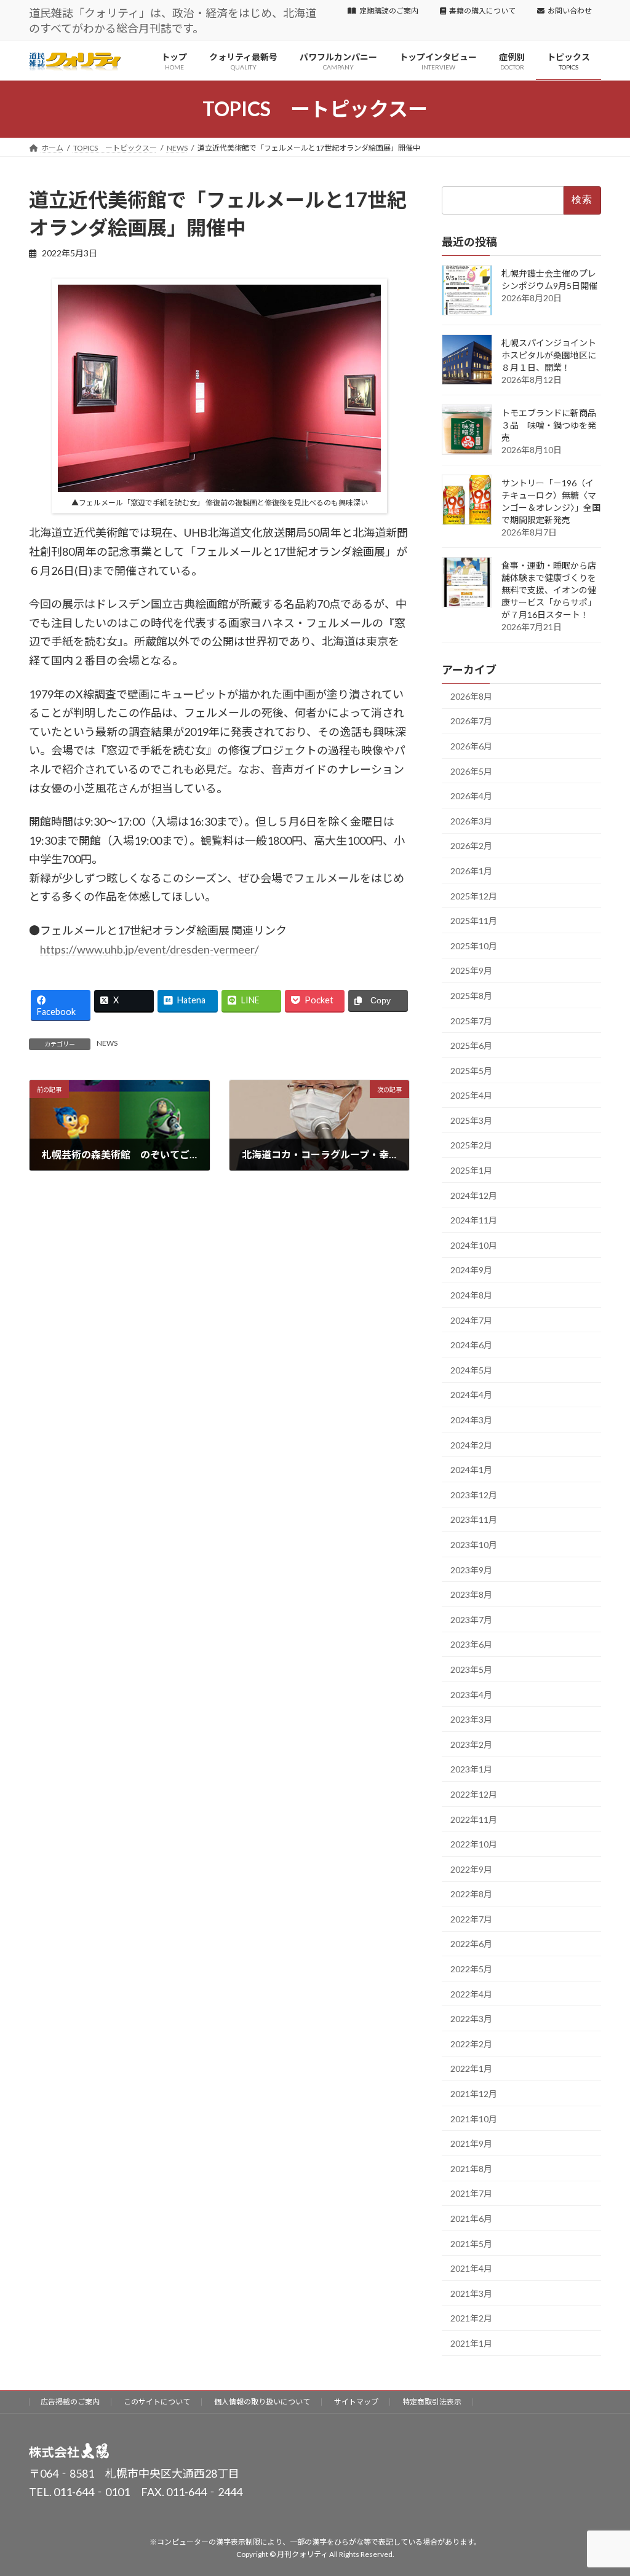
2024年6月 (471, 1345)
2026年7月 (471, 721)
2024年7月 (471, 1320)
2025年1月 (471, 1170)
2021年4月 (471, 2268)
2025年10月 (474, 946)
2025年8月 (471, 996)
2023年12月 (474, 1495)
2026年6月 (471, 746)
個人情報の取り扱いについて (262, 2402)
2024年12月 (474, 1195)
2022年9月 (471, 1869)
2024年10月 (474, 1245)
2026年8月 (471, 696)
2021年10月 (474, 2119)
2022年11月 (474, 1819)
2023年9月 (471, 1570)
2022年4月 (471, 1994)
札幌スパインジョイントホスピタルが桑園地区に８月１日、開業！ (549, 355)
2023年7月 (471, 1620)
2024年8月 (471, 1295)
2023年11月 (474, 1520)
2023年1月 (471, 1770)
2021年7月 (471, 2194)
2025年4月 (471, 1096)
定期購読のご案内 (389, 11)
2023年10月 (474, 1545)
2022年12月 (474, 1794)
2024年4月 (471, 1395)
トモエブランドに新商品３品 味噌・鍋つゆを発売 (549, 425)
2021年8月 (471, 2169)
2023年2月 (471, 1744)
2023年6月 (471, 1645)
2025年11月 (474, 921)
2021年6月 (471, 2218)
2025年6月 (471, 1045)
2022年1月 (471, 2069)
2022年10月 (474, 1844)
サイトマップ (356, 2402)
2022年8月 (471, 1894)
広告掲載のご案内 (70, 2402)
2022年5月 (471, 1969)
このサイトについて (157, 2402)
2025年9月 (471, 971)
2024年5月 (471, 1370)
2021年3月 (471, 2294)
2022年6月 (471, 1944)
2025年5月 (471, 1071)
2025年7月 (471, 1021)
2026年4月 (471, 796)
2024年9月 (471, 1270)
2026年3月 (471, 821)
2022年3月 (471, 2019)
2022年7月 (471, 1919)
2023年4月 (471, 1695)
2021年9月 (471, 2144)
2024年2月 (471, 1445)
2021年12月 (474, 2094)
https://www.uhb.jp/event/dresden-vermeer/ (150, 949)
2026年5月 (471, 771)
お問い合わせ (570, 11)
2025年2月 (471, 1146)
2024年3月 (471, 1420)
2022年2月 (471, 2044)
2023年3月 (471, 1719)
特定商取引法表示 (432, 2402)
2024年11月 (474, 1221)
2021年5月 (471, 2244)
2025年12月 (474, 896)
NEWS (107, 1043)
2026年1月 (471, 871)
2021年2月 (471, 2319)
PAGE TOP (603, 2487)
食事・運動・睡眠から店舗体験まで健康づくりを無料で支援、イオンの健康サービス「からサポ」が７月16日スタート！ (549, 590)
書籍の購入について (482, 11)
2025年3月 (471, 1120)
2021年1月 (471, 2343)
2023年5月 (471, 1669)
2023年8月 (471, 1594)
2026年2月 (471, 846)
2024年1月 (471, 1470)
